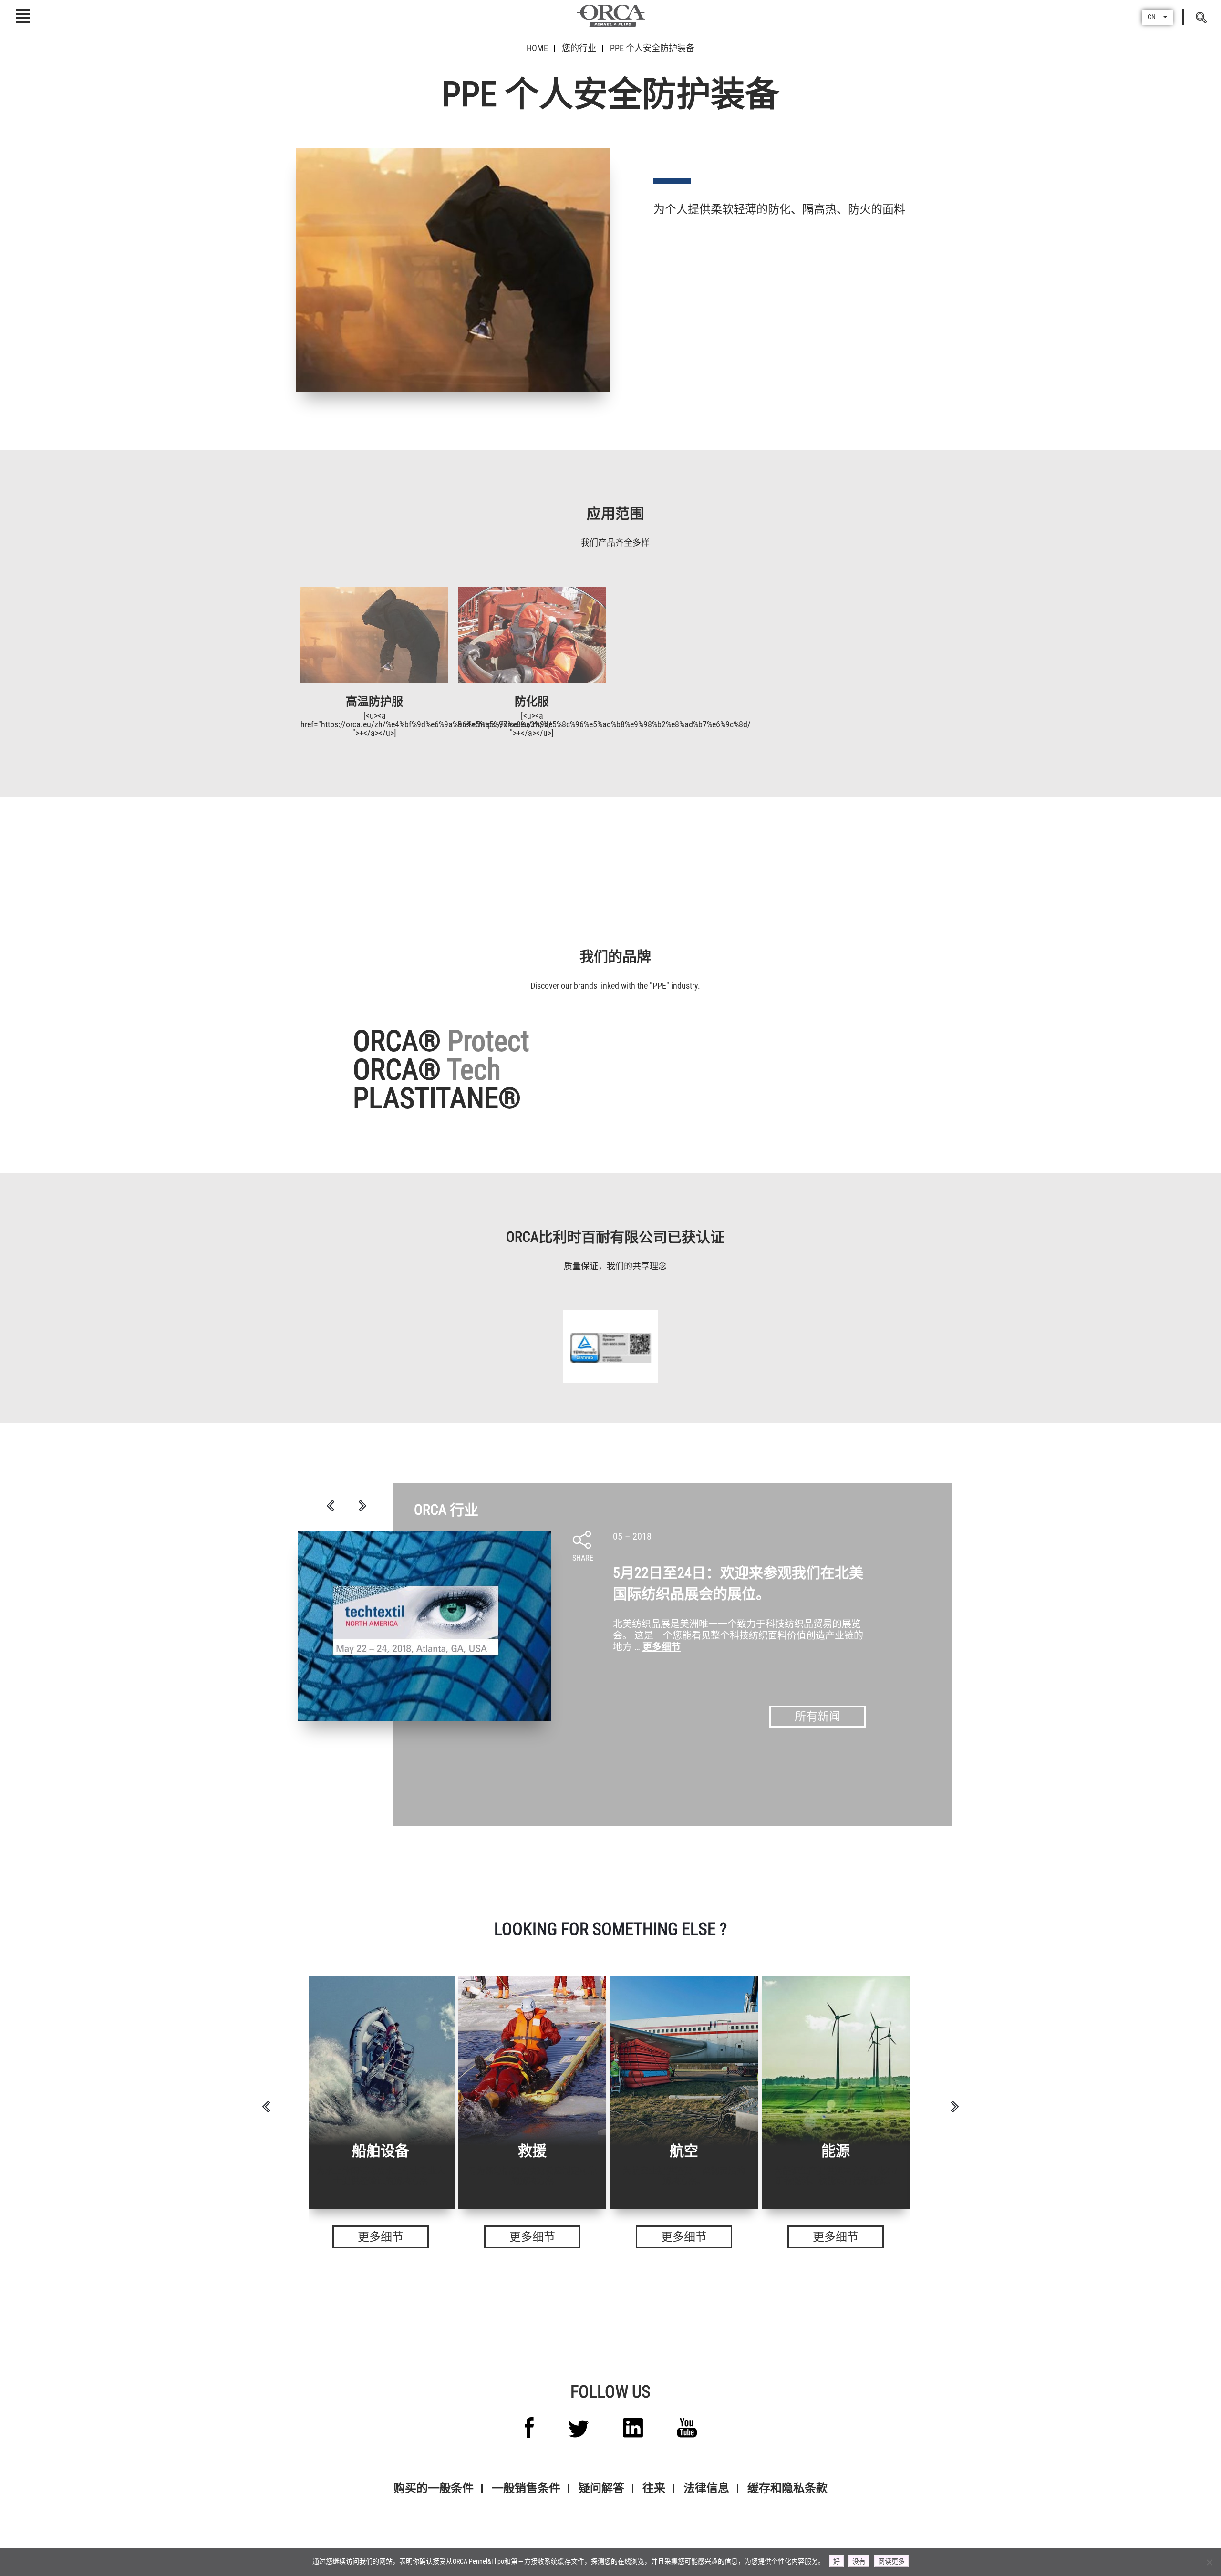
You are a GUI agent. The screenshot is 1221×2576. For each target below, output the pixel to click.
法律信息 (706, 2488)
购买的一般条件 (434, 2488)
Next (362, 1506)
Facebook (529, 2427)
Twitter (579, 2429)
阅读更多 (891, 2561)
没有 (859, 2561)
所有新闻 (817, 1717)
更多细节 (662, 1647)
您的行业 (579, 48)
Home (537, 48)
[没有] (1209, 2562)
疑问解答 (601, 2488)
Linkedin (633, 2428)
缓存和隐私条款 (787, 2488)
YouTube (687, 2428)
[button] (1157, 17)
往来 (654, 2488)
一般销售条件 (526, 2488)
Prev (331, 1506)
